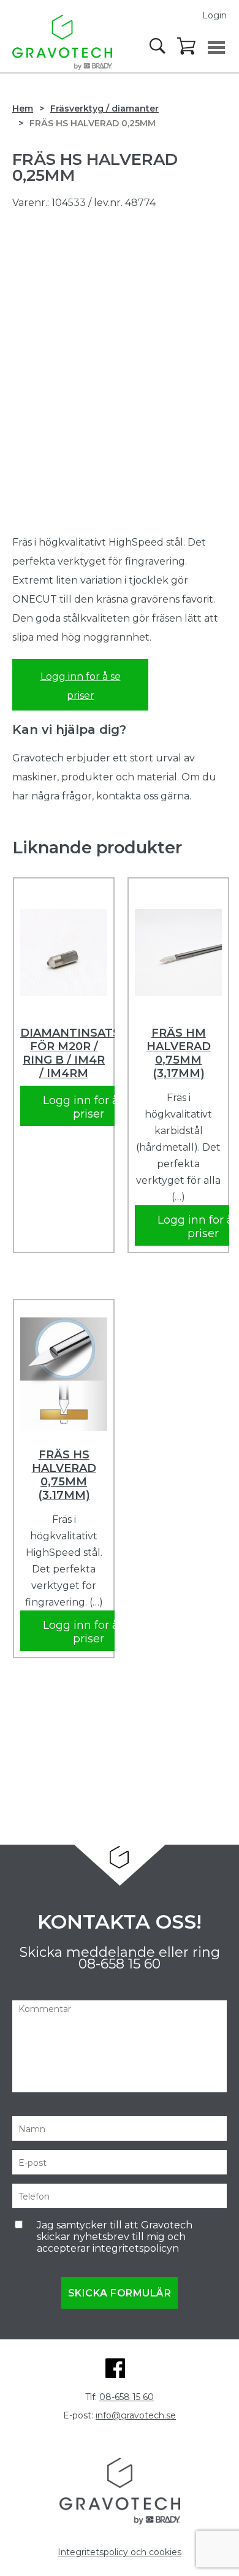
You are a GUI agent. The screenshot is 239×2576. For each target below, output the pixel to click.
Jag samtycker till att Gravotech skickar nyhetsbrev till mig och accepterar (115, 2237)
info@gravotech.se (136, 2415)
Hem (23, 109)
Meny (216, 48)
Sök (159, 46)
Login (214, 15)
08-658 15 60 (120, 1964)
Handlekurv (187, 47)
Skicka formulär (120, 2293)
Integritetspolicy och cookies (120, 2552)
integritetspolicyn (136, 2248)
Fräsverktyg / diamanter (104, 109)
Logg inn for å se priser (81, 686)
